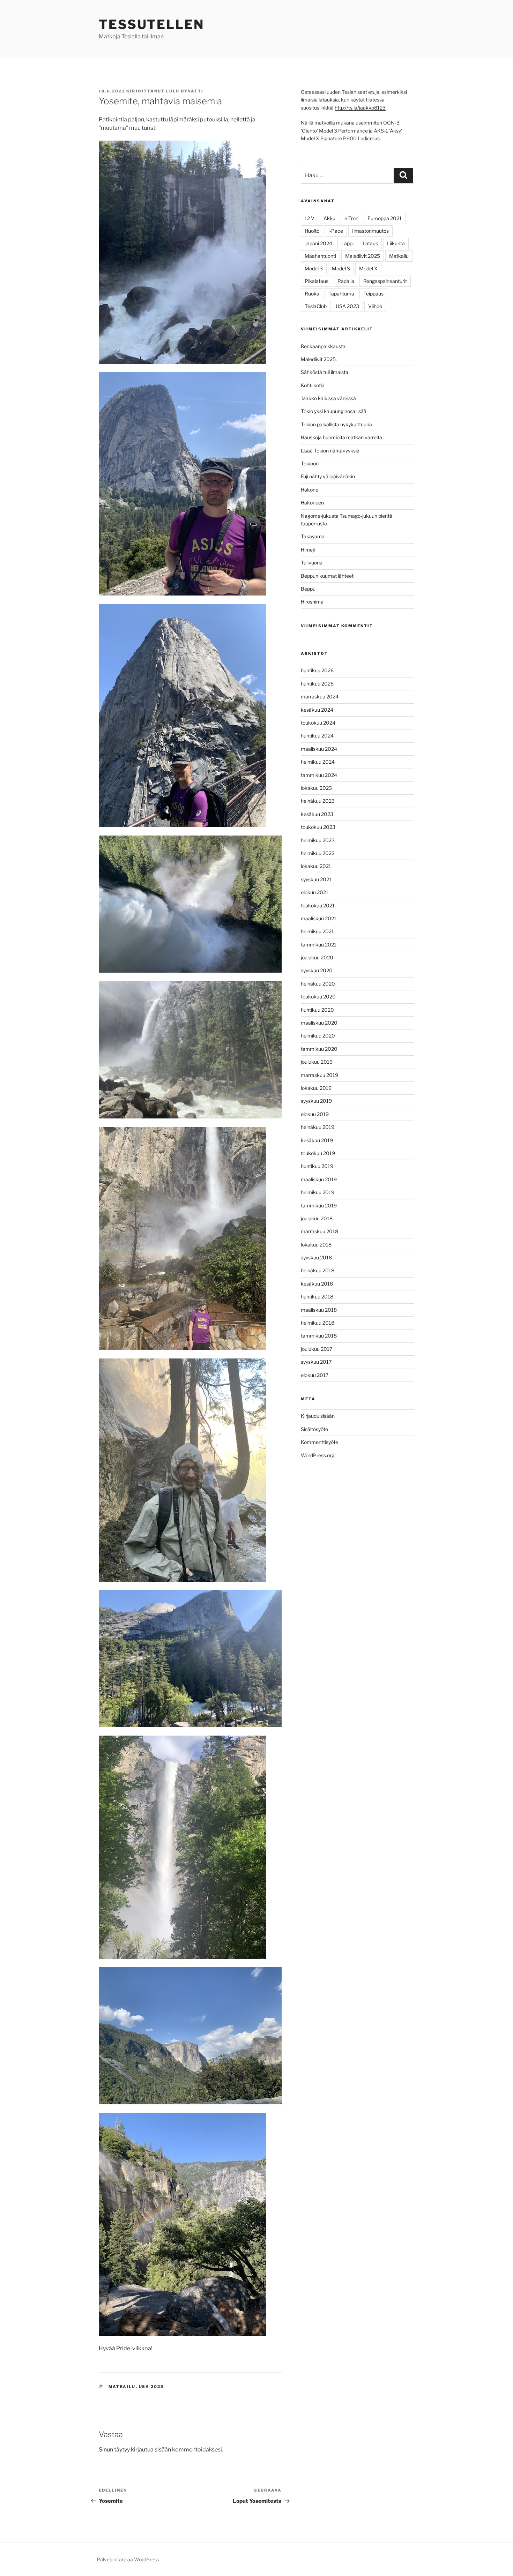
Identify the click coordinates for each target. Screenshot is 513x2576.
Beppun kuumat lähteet (327, 576)
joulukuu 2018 (317, 1218)
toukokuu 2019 (318, 1153)
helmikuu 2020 (318, 1036)
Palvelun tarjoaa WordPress (128, 2559)
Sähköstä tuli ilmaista (325, 372)
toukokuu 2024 (318, 723)
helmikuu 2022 (318, 853)
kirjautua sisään (151, 2450)
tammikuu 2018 (319, 1336)
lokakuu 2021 (316, 866)
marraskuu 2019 (319, 1075)
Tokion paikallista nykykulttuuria (336, 424)
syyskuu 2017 (316, 1362)
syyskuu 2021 (316, 879)
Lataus (370, 243)
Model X (368, 268)
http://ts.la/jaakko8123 (360, 108)
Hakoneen (312, 503)
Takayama (313, 536)
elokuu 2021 (315, 892)
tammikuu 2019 (319, 1205)
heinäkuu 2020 (318, 984)
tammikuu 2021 (319, 945)
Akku (329, 218)
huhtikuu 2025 (317, 684)
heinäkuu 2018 (318, 1270)
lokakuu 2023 (316, 788)
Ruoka (312, 294)
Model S (341, 268)
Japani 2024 (318, 243)
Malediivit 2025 (363, 256)
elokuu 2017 (315, 1375)
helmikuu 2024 (318, 762)
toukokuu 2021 (318, 905)
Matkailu (122, 2387)
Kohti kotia (313, 385)
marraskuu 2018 (319, 1231)
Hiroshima (312, 602)
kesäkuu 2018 (317, 1284)
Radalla (346, 281)
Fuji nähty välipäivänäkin (328, 476)
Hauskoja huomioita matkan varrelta (341, 437)
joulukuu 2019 (317, 1062)
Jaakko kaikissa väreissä (328, 398)
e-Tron (351, 218)
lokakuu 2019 (316, 1088)
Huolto (312, 231)
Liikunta (396, 243)
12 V (310, 218)
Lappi (347, 243)
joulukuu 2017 (317, 1349)
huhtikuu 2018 (317, 1297)
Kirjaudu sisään (318, 1416)
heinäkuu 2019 (318, 1127)
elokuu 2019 (315, 1114)
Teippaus (373, 294)
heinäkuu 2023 (318, 801)
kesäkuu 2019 (317, 1140)
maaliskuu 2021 (319, 918)
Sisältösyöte (314, 1429)
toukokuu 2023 (318, 827)
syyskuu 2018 (316, 1257)
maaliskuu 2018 (319, 1310)
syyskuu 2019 (316, 1101)
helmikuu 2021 (317, 931)
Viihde (375, 306)
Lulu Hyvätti (185, 91)
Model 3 (314, 268)
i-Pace (336, 231)
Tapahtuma (341, 294)
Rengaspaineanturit (385, 281)
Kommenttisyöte (319, 1442)
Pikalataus (317, 281)
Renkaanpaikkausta (323, 346)
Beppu (308, 589)
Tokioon (310, 463)
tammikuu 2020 (319, 1049)
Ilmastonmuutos (370, 231)
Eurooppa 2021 (385, 218)
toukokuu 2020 (318, 997)
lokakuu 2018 (316, 1245)
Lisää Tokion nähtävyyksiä (330, 451)
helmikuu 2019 (318, 1192)
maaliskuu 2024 (319, 749)
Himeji (308, 550)
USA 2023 (151, 2387)
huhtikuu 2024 (317, 736)
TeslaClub (316, 306)
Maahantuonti (320, 256)
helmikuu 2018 (318, 1323)
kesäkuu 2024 (317, 710)
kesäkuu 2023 (317, 814)
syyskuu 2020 (317, 970)
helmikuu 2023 (318, 840)
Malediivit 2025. (319, 359)
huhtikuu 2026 (317, 670)
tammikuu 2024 (319, 775)
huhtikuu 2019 (317, 1166)
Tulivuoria (312, 563)
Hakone (310, 490)
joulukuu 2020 (317, 957)
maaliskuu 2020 (319, 1023)
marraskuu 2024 (320, 697)
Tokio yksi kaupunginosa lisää (334, 411)
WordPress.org (318, 1455)
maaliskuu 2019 (319, 1179)
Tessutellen (151, 24)
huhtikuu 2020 (317, 1010)
